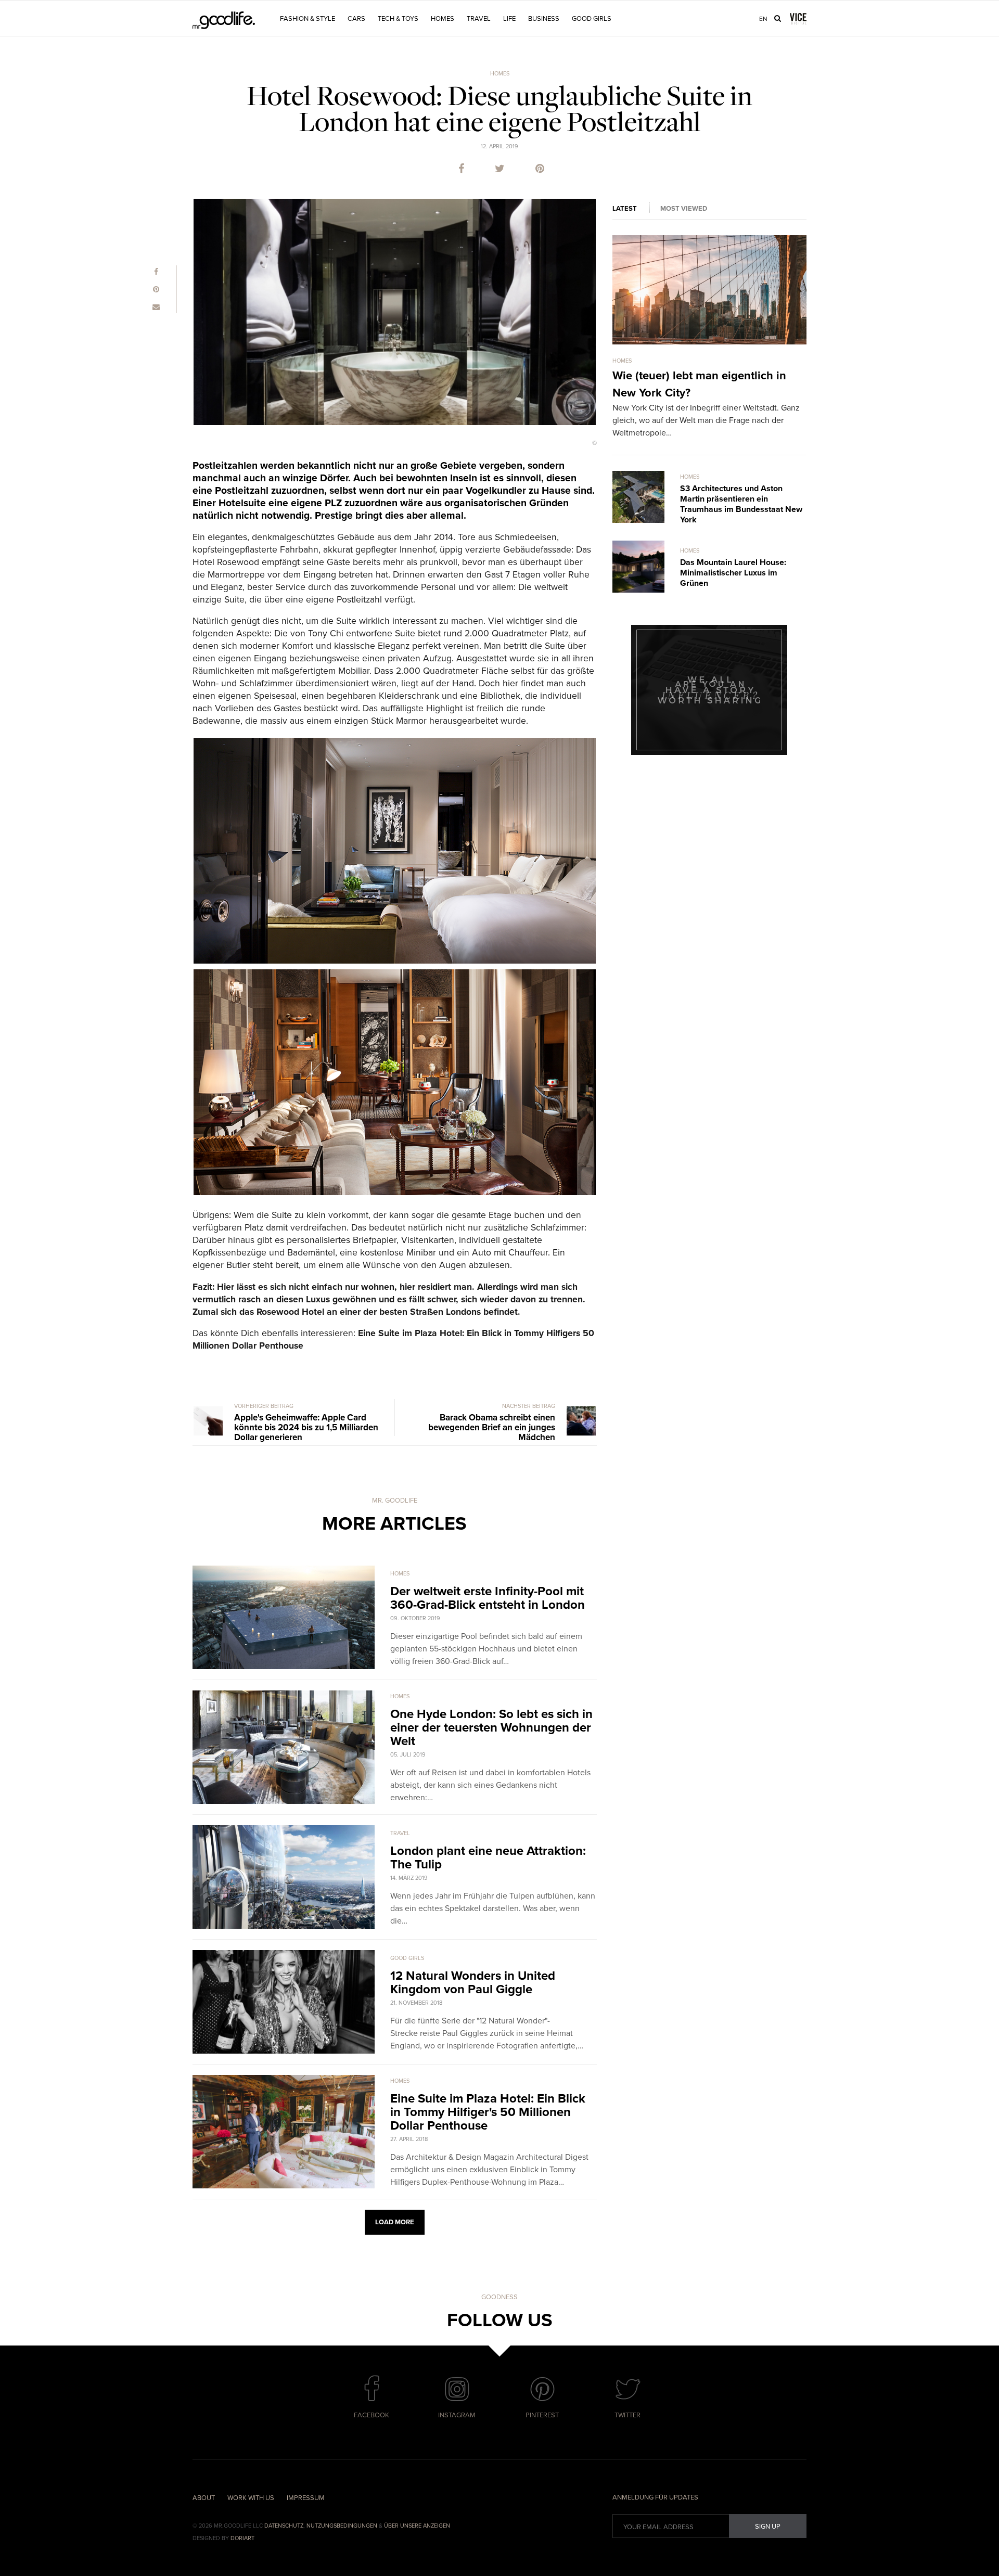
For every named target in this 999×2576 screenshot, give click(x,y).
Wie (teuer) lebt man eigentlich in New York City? (699, 384)
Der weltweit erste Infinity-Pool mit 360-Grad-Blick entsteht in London (488, 1598)
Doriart (242, 2538)
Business (544, 19)
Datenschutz (284, 2526)
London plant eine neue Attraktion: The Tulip (488, 1858)
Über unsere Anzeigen (417, 2526)
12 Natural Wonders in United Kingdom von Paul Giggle (473, 1983)
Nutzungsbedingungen (342, 2526)
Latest (625, 209)
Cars (356, 19)
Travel (479, 19)
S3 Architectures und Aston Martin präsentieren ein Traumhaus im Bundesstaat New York (741, 504)
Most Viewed (684, 209)
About (204, 2498)
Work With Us (251, 2498)
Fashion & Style (308, 19)
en (763, 19)
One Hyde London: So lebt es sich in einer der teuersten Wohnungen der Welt (491, 1728)
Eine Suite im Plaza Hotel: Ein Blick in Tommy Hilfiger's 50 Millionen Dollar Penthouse (488, 2112)
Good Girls (592, 19)
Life (509, 19)
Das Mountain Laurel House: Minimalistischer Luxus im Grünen (733, 573)
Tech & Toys (398, 19)
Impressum (306, 2498)
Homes (443, 19)
